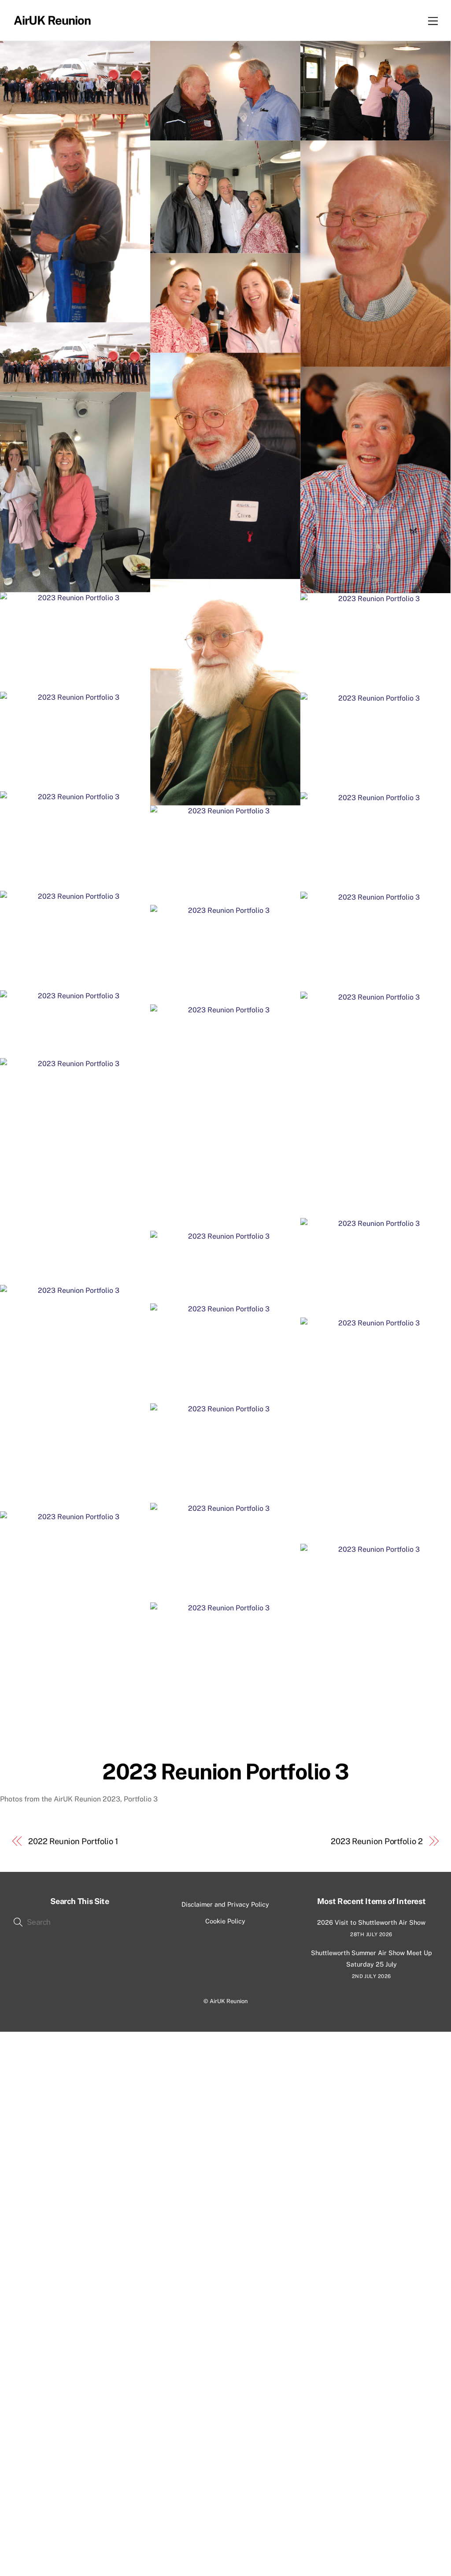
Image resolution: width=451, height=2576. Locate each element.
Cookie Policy (225, 1921)
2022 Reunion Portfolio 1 (73, 1841)
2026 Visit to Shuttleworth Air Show (371, 1922)
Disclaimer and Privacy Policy (225, 1904)
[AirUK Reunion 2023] (75, 78)
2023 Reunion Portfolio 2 (377, 1841)
